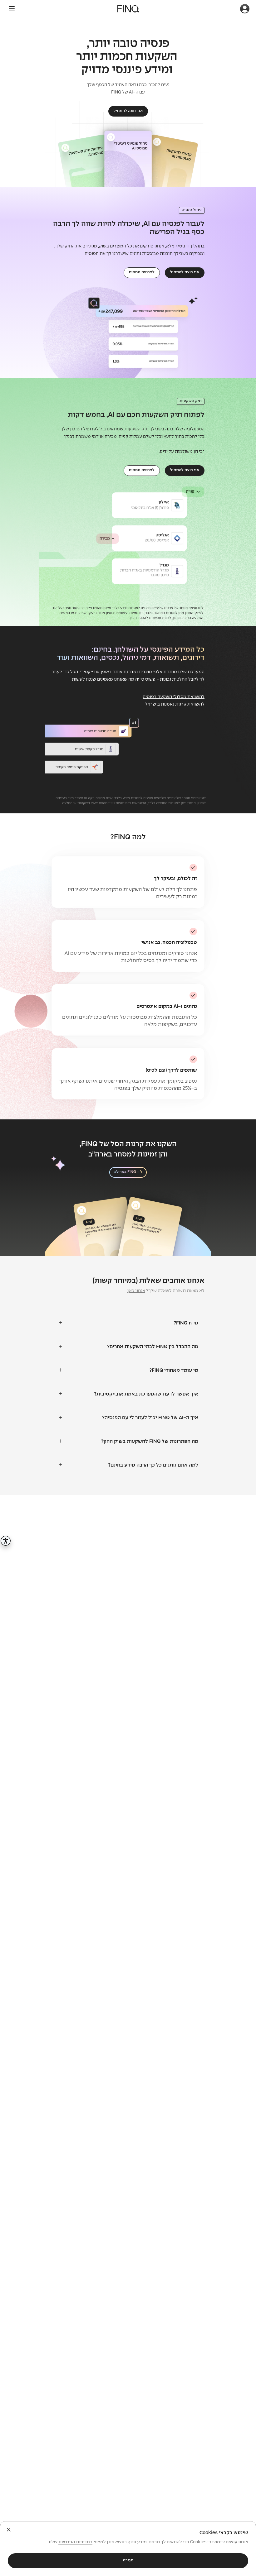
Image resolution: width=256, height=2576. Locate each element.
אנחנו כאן (136, 1291)
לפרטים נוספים (142, 272)
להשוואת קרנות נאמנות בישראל (175, 704)
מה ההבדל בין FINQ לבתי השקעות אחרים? (153, 1347)
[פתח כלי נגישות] (6, 1541)
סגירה (128, 2560)
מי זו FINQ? (186, 1323)
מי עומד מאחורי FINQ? (174, 1370)
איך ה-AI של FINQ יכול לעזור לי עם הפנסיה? (150, 1418)
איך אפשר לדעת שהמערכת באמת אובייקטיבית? (146, 1394)
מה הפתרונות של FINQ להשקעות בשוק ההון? (150, 1441)
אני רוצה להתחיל (128, 111)
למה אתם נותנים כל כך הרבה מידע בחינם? (153, 1465)
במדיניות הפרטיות (75, 2542)
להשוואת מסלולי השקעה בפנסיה (174, 697)
